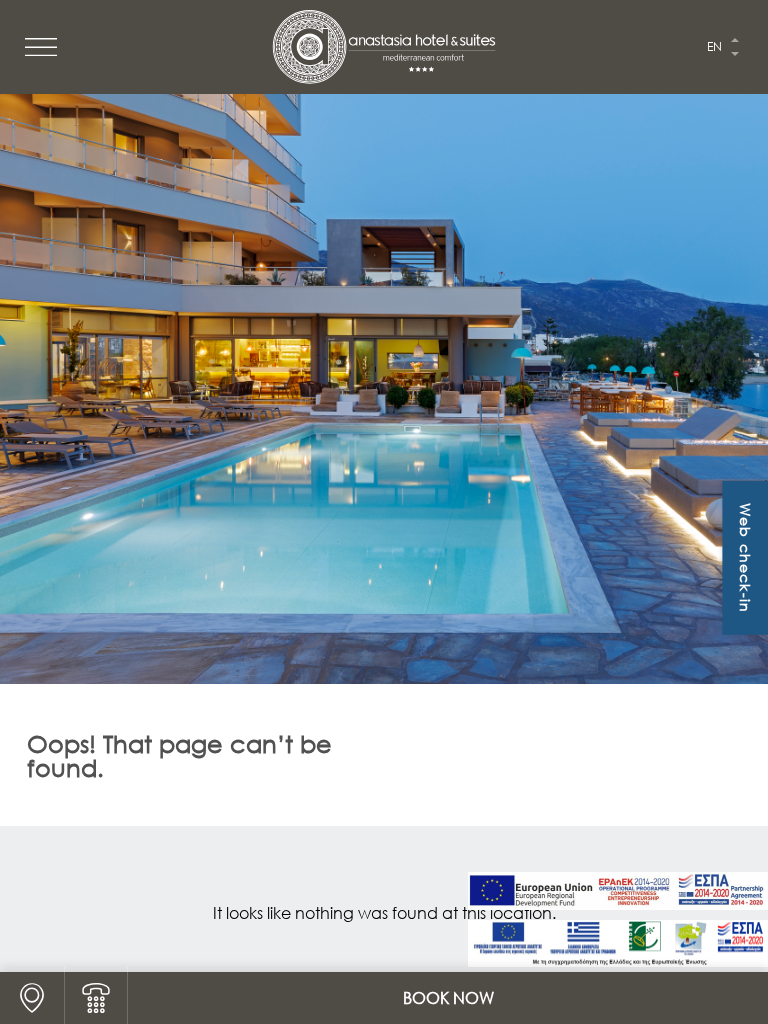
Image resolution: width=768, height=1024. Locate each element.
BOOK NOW (448, 998)
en (714, 46)
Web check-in (745, 558)
